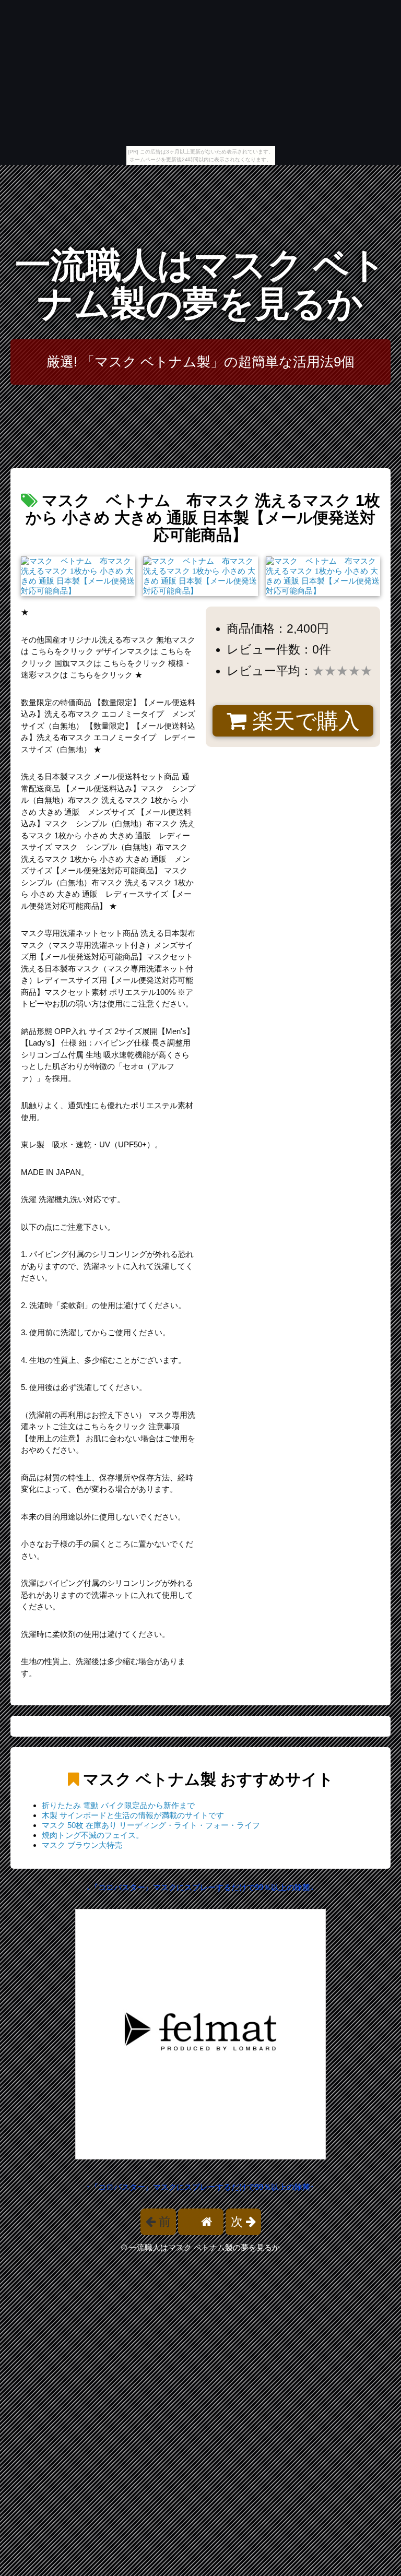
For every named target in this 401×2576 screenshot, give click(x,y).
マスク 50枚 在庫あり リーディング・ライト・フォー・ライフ (151, 1825)
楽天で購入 (303, 721)
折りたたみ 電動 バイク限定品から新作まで (118, 1805)
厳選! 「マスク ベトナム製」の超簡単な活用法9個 (200, 362)
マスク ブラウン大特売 (82, 1845)
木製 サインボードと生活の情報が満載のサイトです (133, 1815)
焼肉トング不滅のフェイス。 (93, 1835)
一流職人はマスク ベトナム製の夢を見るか (201, 284)
